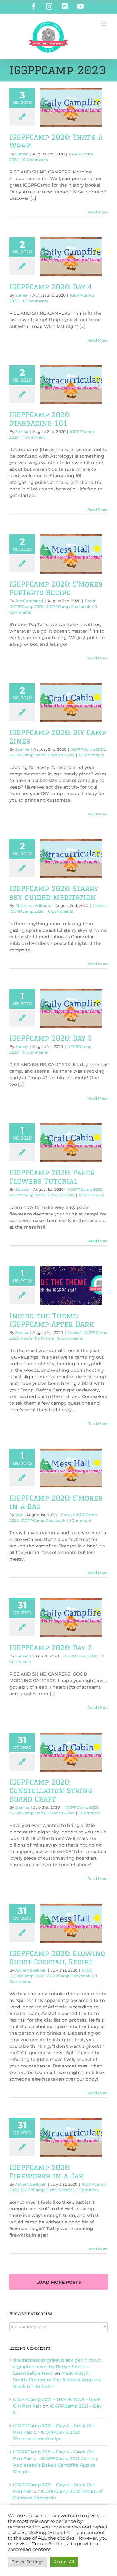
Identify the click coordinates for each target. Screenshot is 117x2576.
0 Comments (36, 160)
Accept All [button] (64, 2562)
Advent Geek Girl (31, 1970)
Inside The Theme (37, 1338)
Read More (97, 212)
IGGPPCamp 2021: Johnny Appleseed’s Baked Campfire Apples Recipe (56, 2465)
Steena (22, 431)
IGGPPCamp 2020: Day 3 (51, 1038)
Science (66, 2190)
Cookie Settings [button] (27, 2562)
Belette (22, 1189)
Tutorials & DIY (61, 755)
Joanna (22, 749)
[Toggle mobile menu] (104, 24)
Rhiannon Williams (33, 906)
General (100, 906)
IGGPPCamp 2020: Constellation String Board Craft (51, 1790)
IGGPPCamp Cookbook (68, 606)
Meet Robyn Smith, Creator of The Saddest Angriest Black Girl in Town (57, 2380)
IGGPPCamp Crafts (27, 755)
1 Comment (34, 437)
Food (90, 601)
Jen (19, 1515)
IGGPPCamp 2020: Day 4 (51, 287)
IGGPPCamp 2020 (27, 606)
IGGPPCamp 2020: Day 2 (51, 1648)
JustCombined (29, 601)
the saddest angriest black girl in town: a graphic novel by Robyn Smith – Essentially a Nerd (57, 2367)
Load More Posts (59, 2282)
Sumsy (22, 154)
